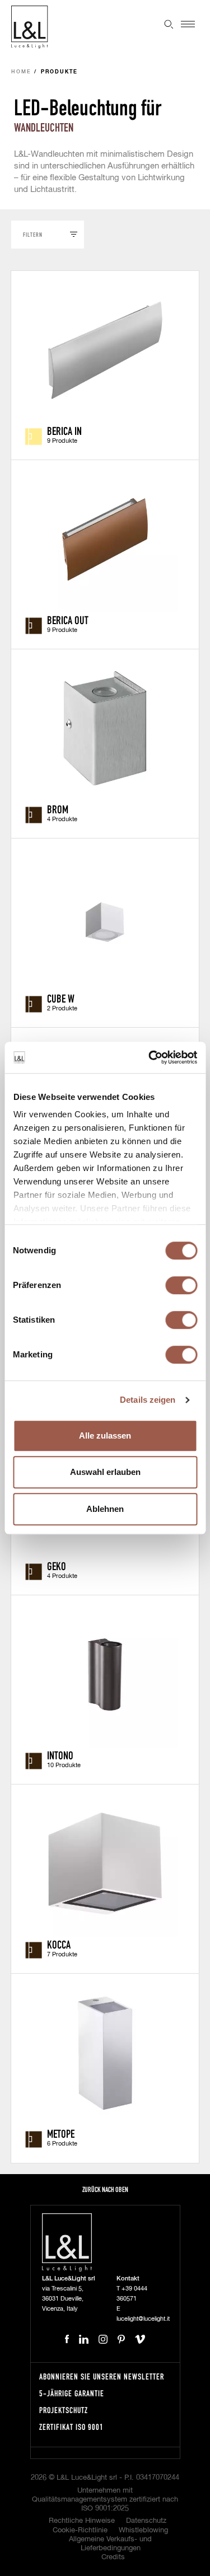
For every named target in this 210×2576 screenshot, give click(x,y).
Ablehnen (105, 1509)
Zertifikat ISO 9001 (71, 2427)
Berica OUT (68, 620)
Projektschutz (64, 2410)
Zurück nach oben (105, 2189)
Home (21, 72)
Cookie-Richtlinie (80, 2530)
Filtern (33, 234)
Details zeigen (148, 1400)
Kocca (59, 1944)
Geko (57, 1566)
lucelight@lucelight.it (143, 2319)
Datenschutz (146, 2521)
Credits (113, 2557)
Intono (60, 1755)
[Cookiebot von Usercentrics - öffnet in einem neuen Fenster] (150, 1057)
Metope (61, 2133)
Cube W (61, 998)
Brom (58, 809)
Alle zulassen (105, 1435)
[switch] (181, 1285)
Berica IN (64, 430)
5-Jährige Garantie (72, 2393)
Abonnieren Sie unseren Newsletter (102, 2376)
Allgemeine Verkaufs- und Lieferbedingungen (110, 2544)
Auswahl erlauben (105, 1472)
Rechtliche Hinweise (82, 2521)
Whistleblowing (143, 2530)
